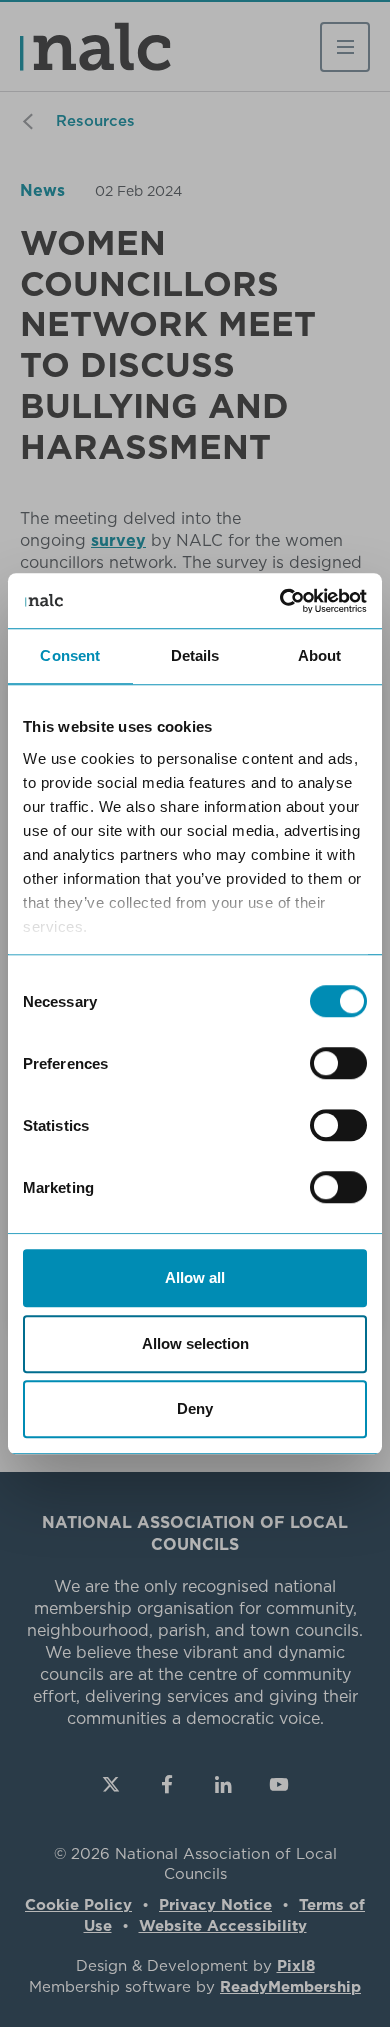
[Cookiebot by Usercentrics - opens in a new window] (280, 601)
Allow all (195, 1277)
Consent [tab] (70, 655)
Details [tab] (195, 655)
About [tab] (320, 655)
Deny (195, 1408)
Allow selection (195, 1343)
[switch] (338, 1063)
